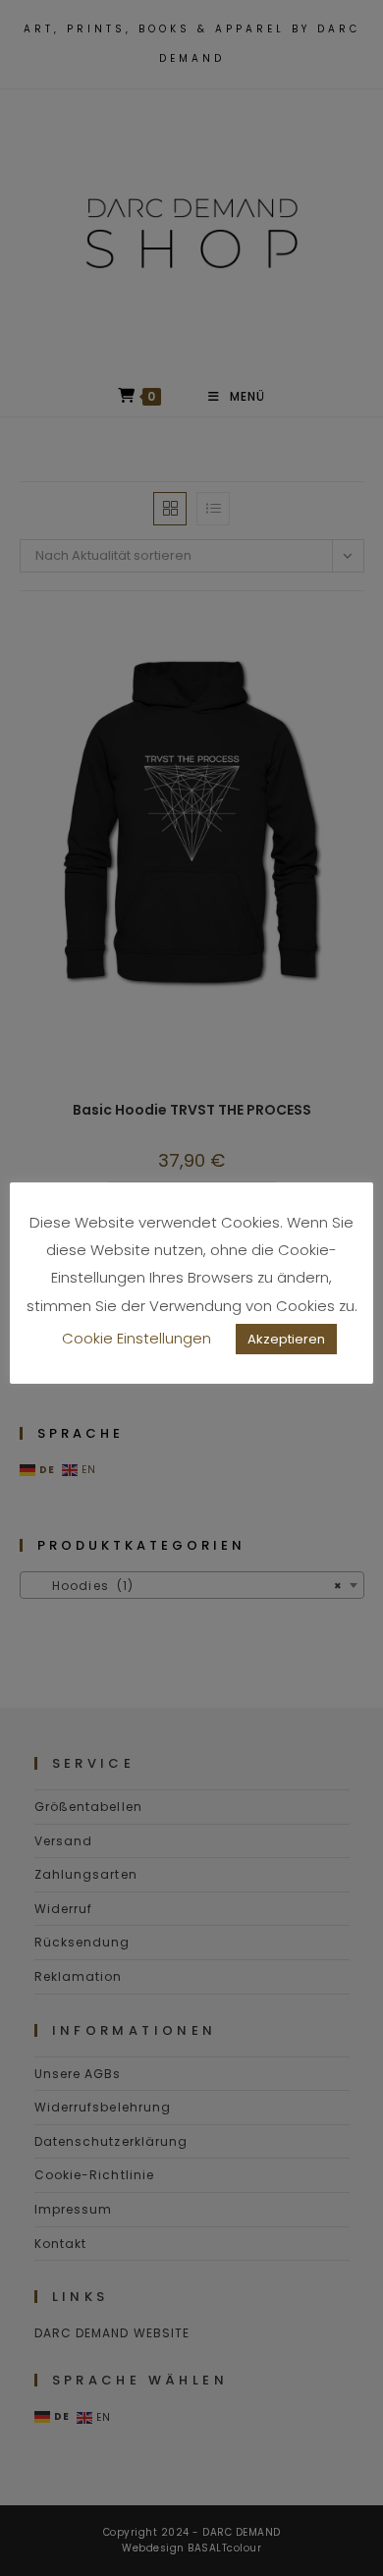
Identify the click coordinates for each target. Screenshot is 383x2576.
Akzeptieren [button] (286, 1339)
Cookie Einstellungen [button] (137, 1338)
